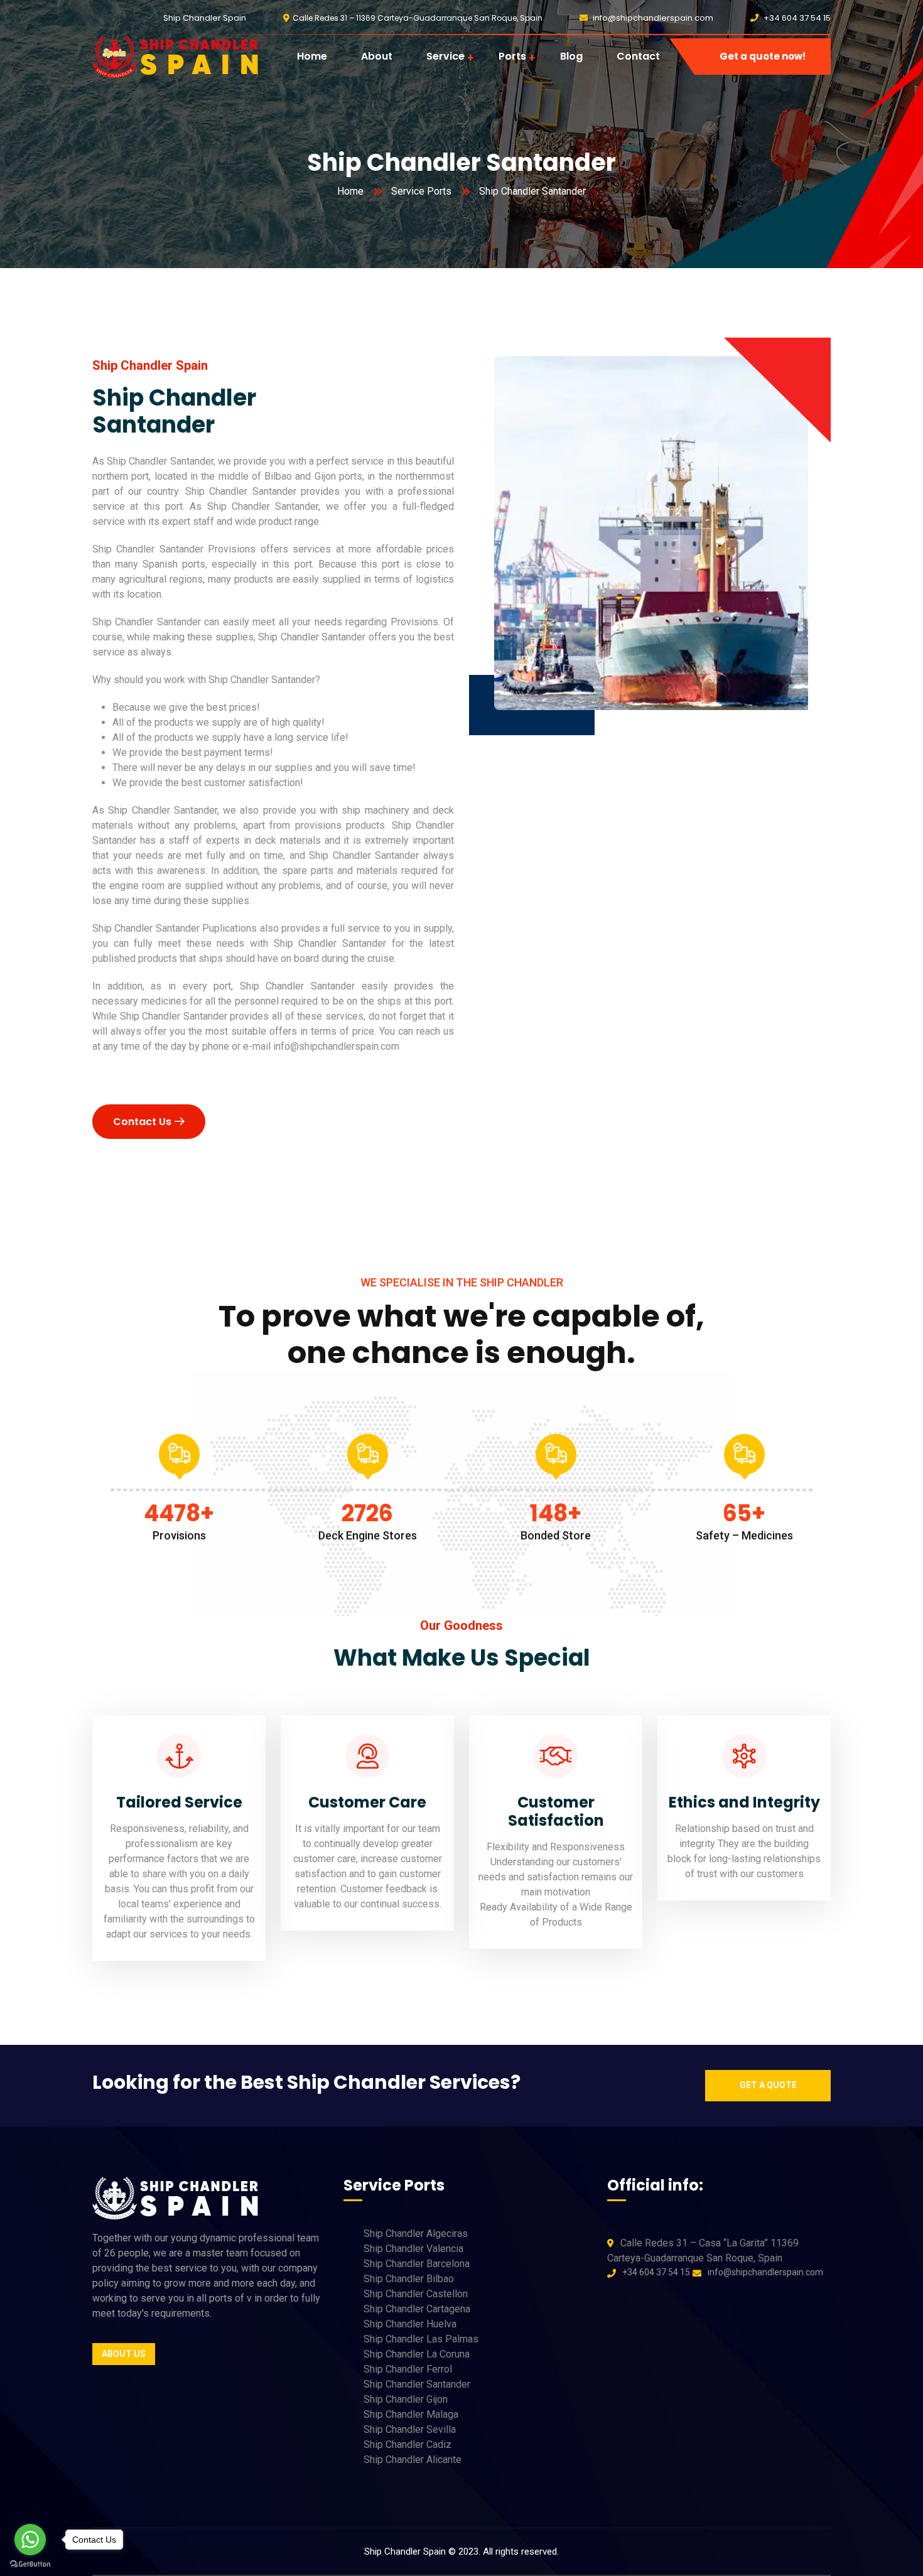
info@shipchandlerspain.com (653, 18)
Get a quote (768, 2085)
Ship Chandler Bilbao (409, 2279)
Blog (571, 56)
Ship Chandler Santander (417, 2384)
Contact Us (142, 1122)
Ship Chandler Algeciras (416, 2234)
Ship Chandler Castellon (416, 2294)
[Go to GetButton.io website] (30, 2563)
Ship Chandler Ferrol (408, 2369)
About (377, 56)
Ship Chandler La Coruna (417, 2354)
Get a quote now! (763, 56)
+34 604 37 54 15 (797, 18)
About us (124, 2354)
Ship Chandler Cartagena (417, 2309)
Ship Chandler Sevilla (410, 2429)
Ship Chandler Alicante (413, 2460)
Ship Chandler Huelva (410, 2324)
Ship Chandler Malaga (411, 2414)
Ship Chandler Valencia (413, 2249)
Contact (638, 56)
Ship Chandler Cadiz (408, 2444)
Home (312, 56)
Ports (512, 56)
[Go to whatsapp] (30, 2540)
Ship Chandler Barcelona (417, 2264)
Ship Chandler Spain (205, 18)
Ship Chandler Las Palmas (421, 2339)
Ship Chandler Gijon (406, 2399)
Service (445, 56)
